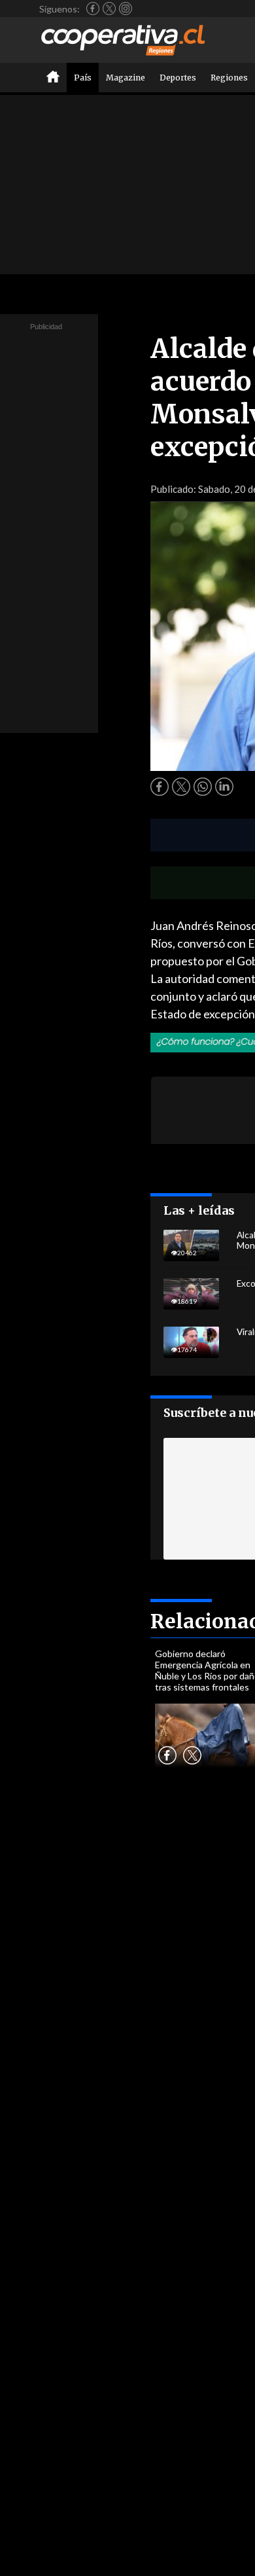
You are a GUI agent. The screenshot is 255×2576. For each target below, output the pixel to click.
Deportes (178, 78)
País (83, 78)
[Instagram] (126, 9)
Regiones (229, 78)
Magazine (126, 78)
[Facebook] (93, 9)
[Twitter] (109, 9)
